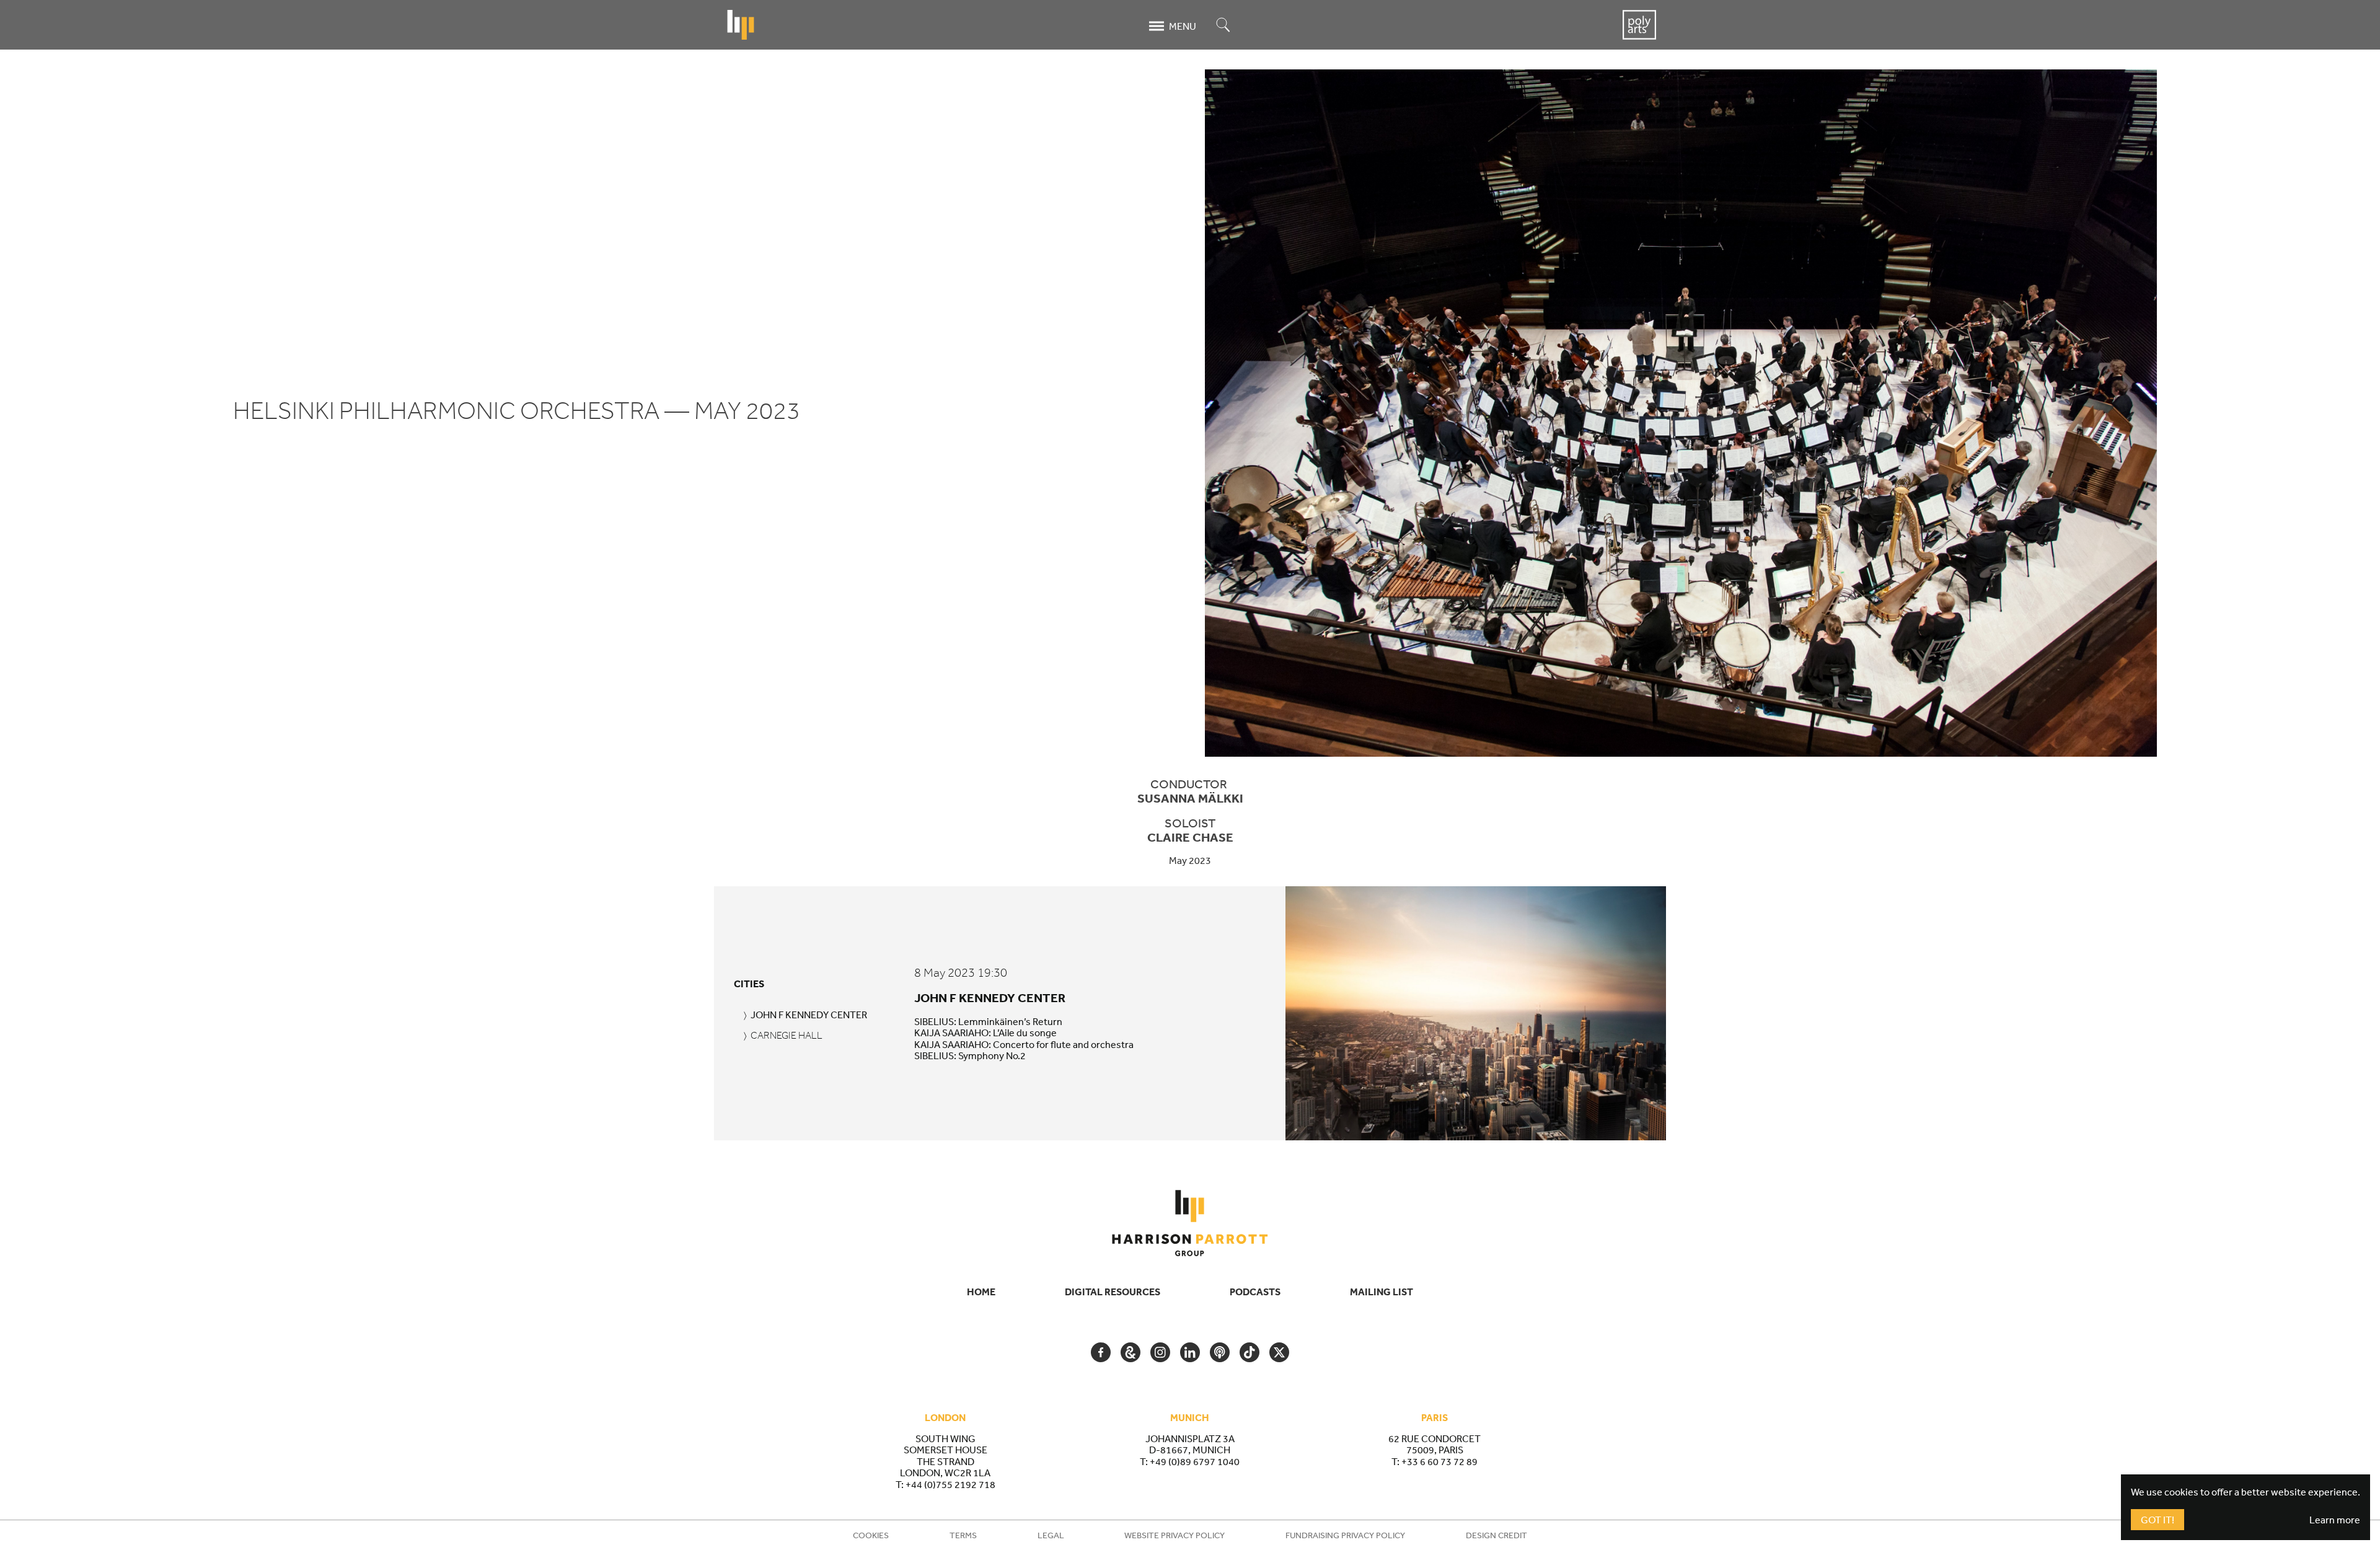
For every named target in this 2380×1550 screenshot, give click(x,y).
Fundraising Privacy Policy (1345, 1535)
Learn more (2335, 1520)
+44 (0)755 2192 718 (950, 1484)
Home (981, 1292)
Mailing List (1382, 1292)
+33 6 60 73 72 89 (1439, 1461)
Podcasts (1255, 1292)
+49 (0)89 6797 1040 (1195, 1461)
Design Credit (1496, 1535)
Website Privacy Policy (1175, 1535)
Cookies (871, 1535)
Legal (1051, 1535)
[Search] (1223, 26)
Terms (963, 1535)
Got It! (2157, 1520)
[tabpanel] (1285, 1013)
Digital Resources (1113, 1292)
